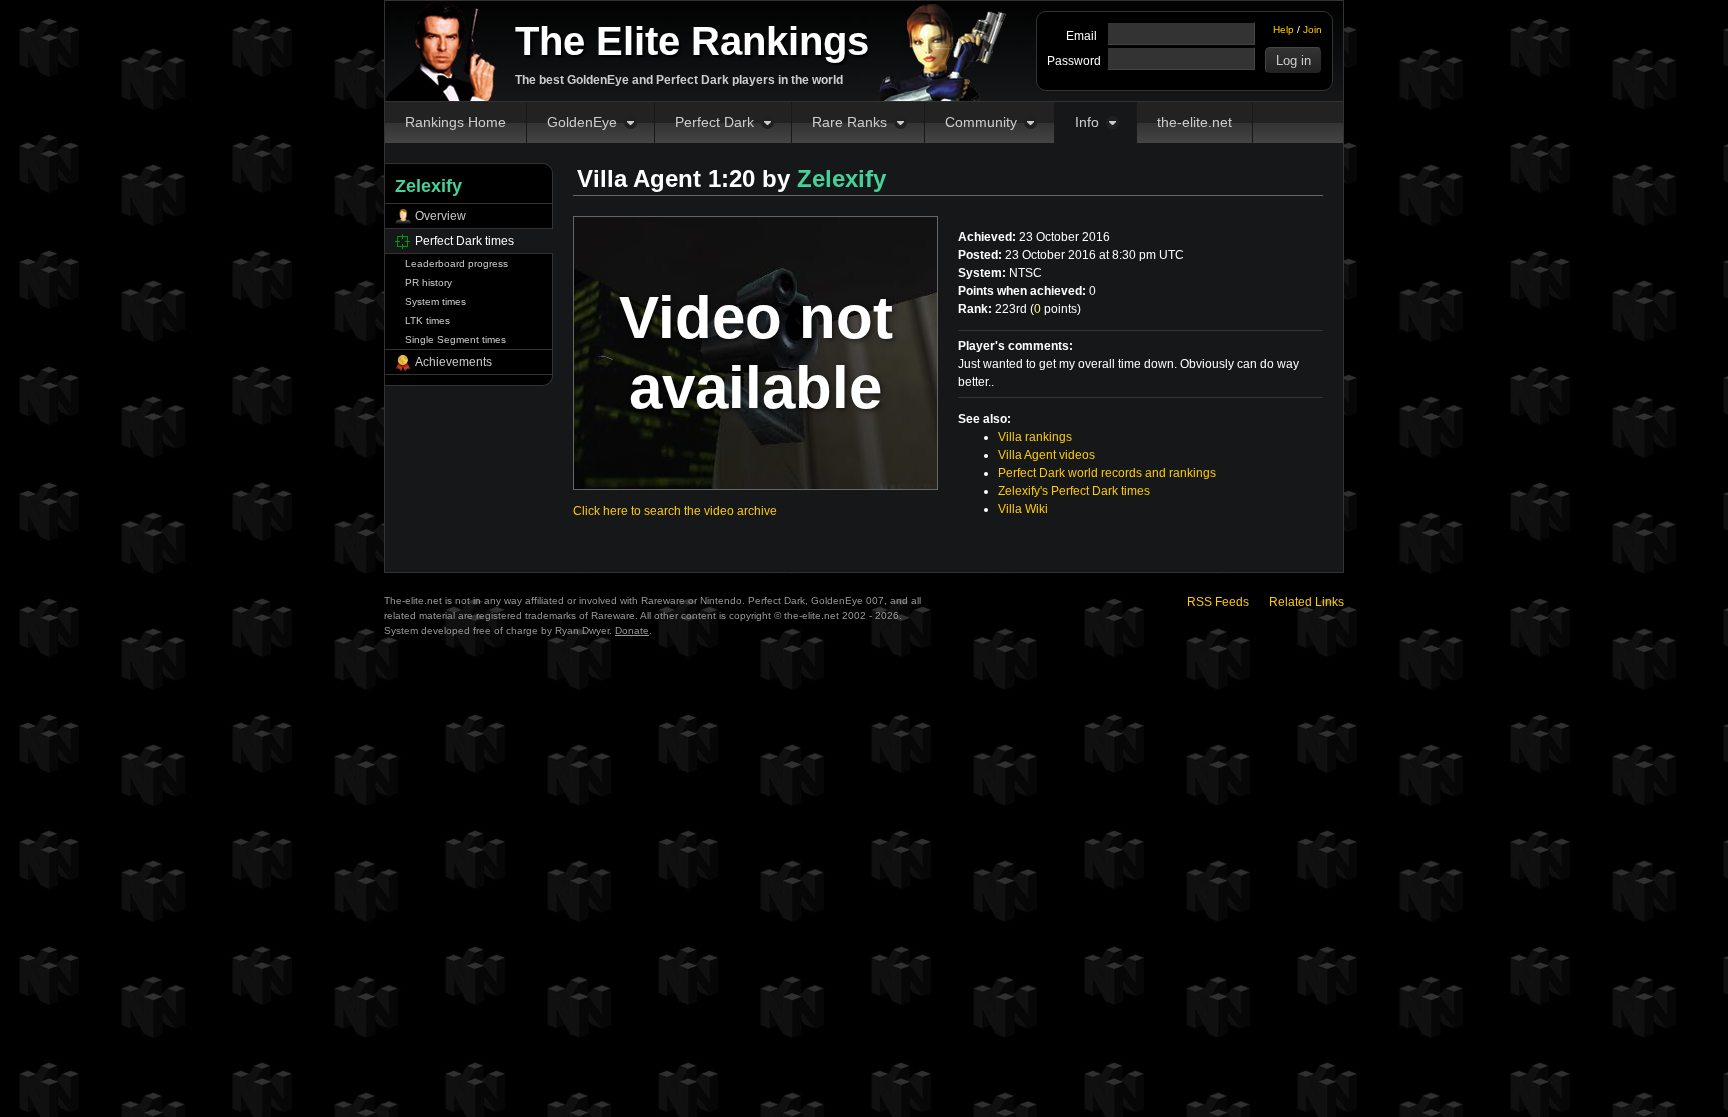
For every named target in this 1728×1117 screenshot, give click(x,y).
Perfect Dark (714, 122)
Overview (440, 216)
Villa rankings (1035, 437)
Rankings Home (455, 122)
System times (435, 301)
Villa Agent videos (1046, 455)
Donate (632, 630)
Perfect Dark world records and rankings (1107, 473)
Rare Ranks (849, 122)
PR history (428, 282)
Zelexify (841, 178)
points (1055, 309)
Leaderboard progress (456, 263)
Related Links (1306, 602)
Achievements (453, 362)
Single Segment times (455, 339)
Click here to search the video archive (675, 511)
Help (1283, 29)
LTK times (427, 320)
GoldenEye (582, 122)
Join (1312, 29)
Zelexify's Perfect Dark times (1074, 491)
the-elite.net (1194, 122)
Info (1087, 122)
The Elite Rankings (692, 41)
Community (981, 122)
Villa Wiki (1023, 509)
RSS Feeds (1218, 602)
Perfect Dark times (464, 241)
